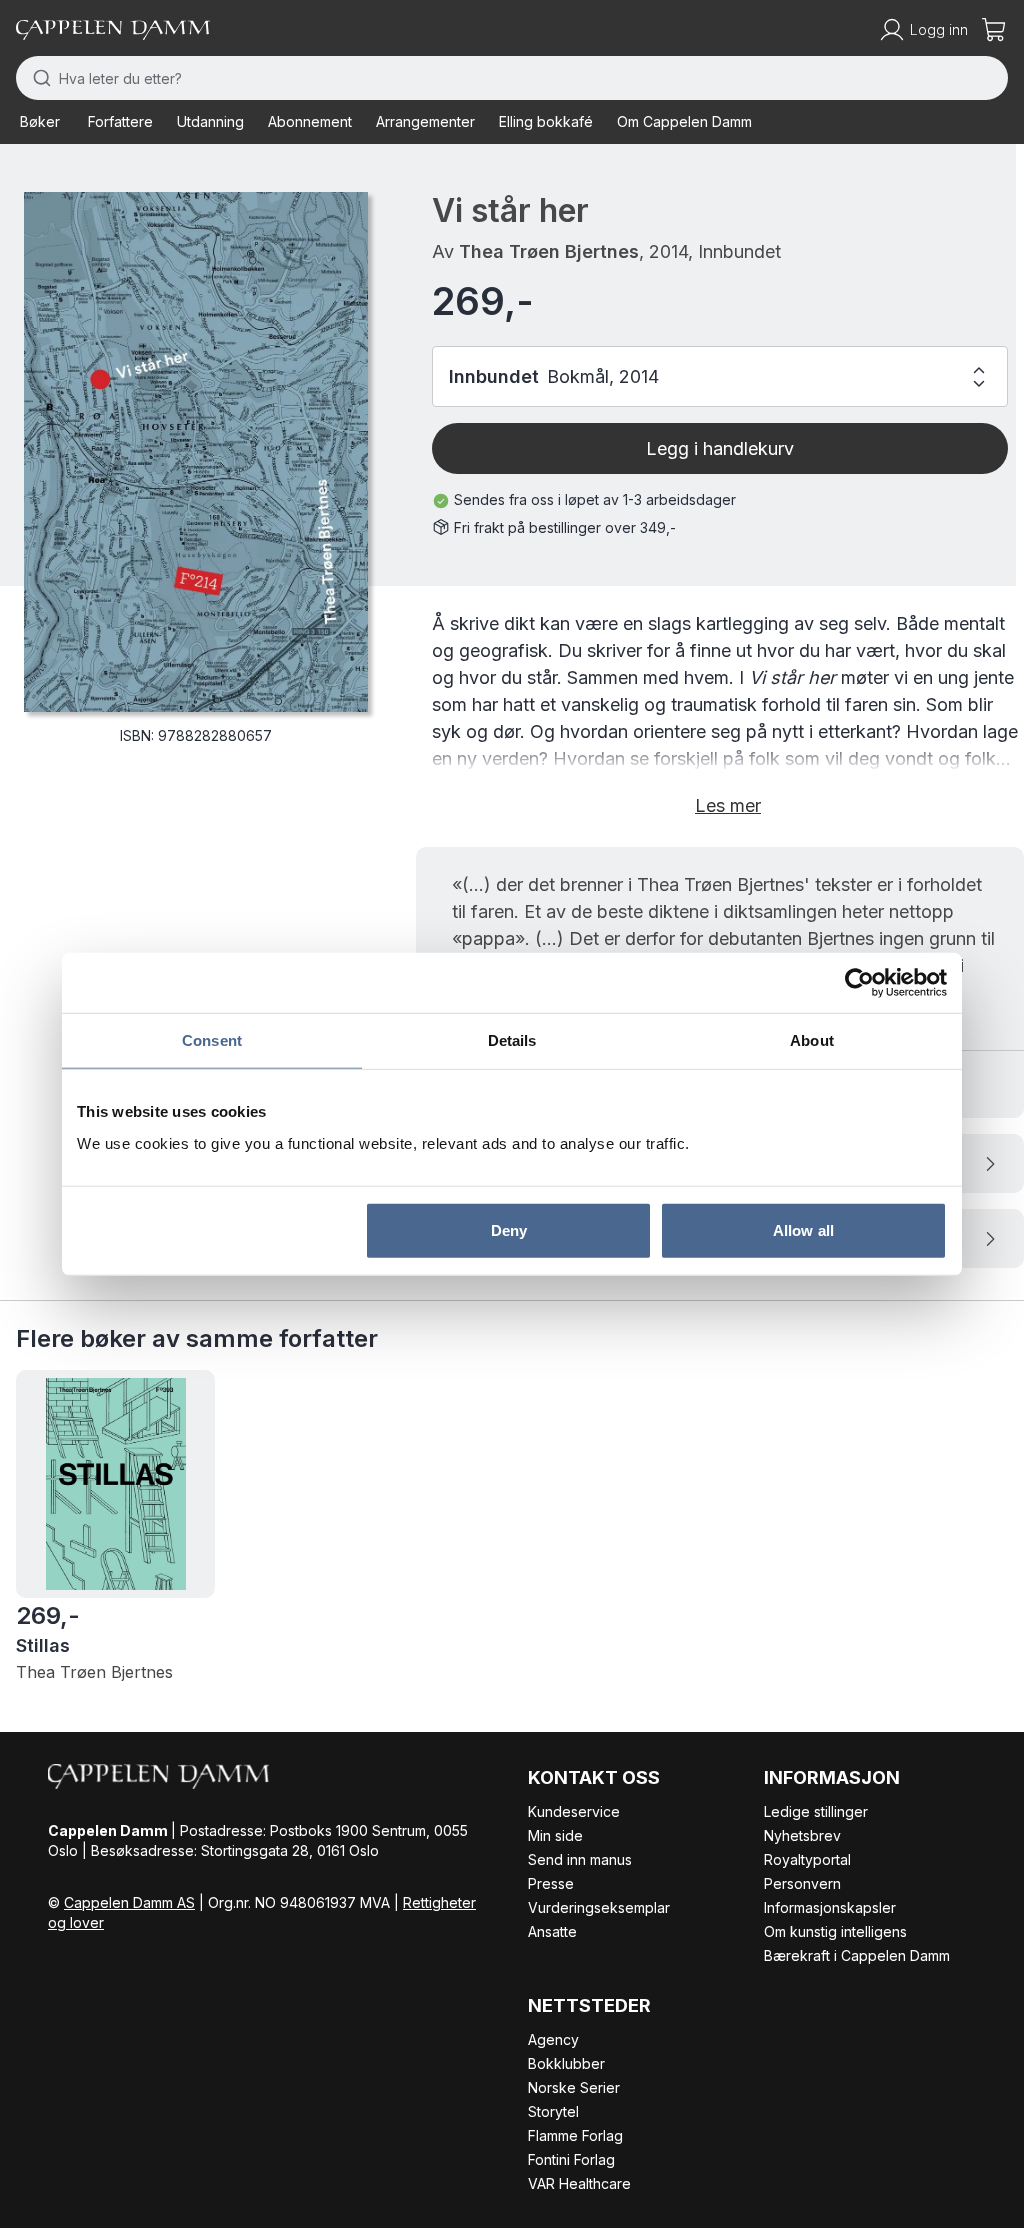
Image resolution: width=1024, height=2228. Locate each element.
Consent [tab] (212, 1040)
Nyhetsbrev (802, 1835)
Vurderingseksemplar (599, 1907)
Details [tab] (512, 1040)
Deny (509, 1229)
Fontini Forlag (571, 2159)
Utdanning (210, 121)
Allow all (803, 1229)
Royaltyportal (807, 1859)
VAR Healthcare (579, 2183)
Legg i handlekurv (720, 448)
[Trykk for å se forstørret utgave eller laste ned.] (196, 452)
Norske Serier (574, 2087)
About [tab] (812, 1040)
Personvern (802, 1883)
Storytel (553, 2111)
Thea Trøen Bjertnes (549, 251)
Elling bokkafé (546, 121)
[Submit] (37, 78)
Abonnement (310, 121)
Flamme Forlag (575, 2135)
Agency (553, 2039)
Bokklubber (566, 2063)
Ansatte (552, 1931)
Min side (555, 1835)
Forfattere (120, 121)
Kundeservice (574, 1811)
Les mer (728, 805)
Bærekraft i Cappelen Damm (857, 1955)
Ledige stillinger (816, 1811)
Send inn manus (580, 1859)
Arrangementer (425, 121)
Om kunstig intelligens (835, 1931)
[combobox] (512, 78)
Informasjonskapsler (830, 1907)
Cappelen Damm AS (129, 1902)
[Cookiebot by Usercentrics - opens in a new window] (859, 983)
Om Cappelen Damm (684, 121)
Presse (551, 1883)
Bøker (40, 121)
